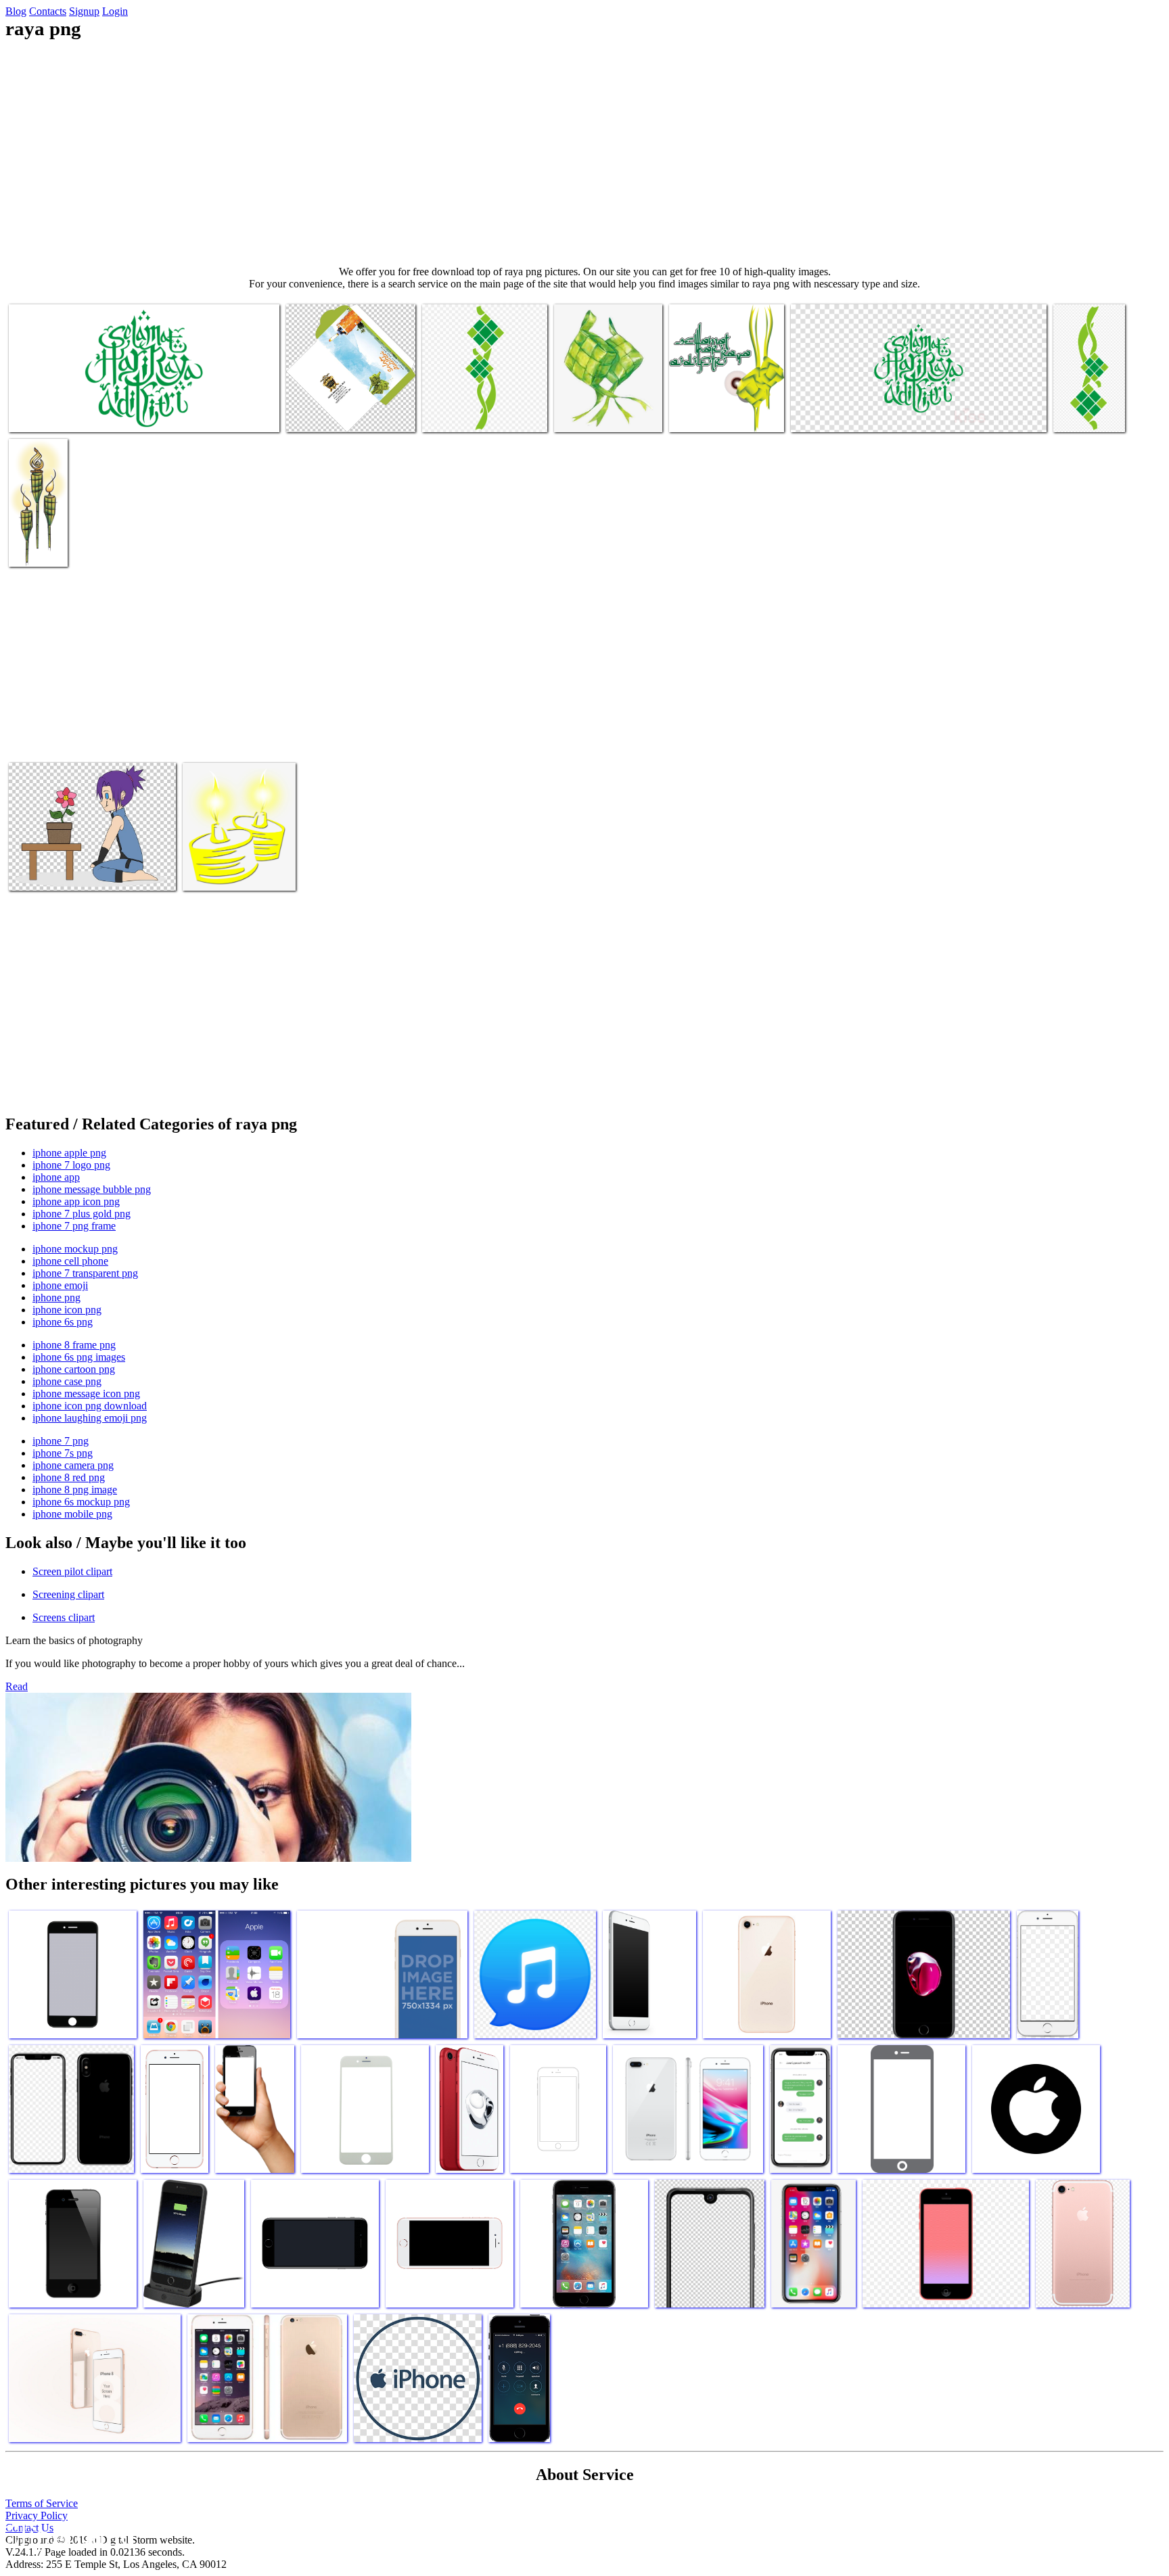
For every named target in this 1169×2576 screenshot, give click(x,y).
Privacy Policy (37, 2515)
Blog (16, 11)
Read (17, 1686)
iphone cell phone (70, 1261)
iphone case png (67, 1381)
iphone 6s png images (79, 1357)
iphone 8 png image (75, 1490)
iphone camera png (73, 1465)
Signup (84, 11)
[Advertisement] (584, 153)
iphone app (56, 1177)
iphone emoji (60, 1285)
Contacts (48, 11)
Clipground (68, 2535)
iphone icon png (67, 1310)
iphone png (56, 1297)
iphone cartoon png (74, 1369)
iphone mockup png (75, 1249)
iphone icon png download (90, 1406)
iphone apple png (69, 1153)
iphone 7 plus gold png (82, 1214)
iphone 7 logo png (71, 1165)
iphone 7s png (63, 1453)
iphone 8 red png (69, 1477)
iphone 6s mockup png (81, 1502)
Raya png (30, 414)
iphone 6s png (63, 1322)
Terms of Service (42, 2503)
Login (115, 11)
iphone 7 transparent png (85, 1273)
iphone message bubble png (92, 1189)
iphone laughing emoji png (90, 1418)
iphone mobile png (72, 1514)
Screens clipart (64, 1617)
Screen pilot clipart (72, 1571)
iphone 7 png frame (74, 1226)
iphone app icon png (76, 1201)
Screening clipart (68, 1594)
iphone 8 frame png (74, 1345)
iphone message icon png (86, 1394)
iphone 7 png (61, 1441)
